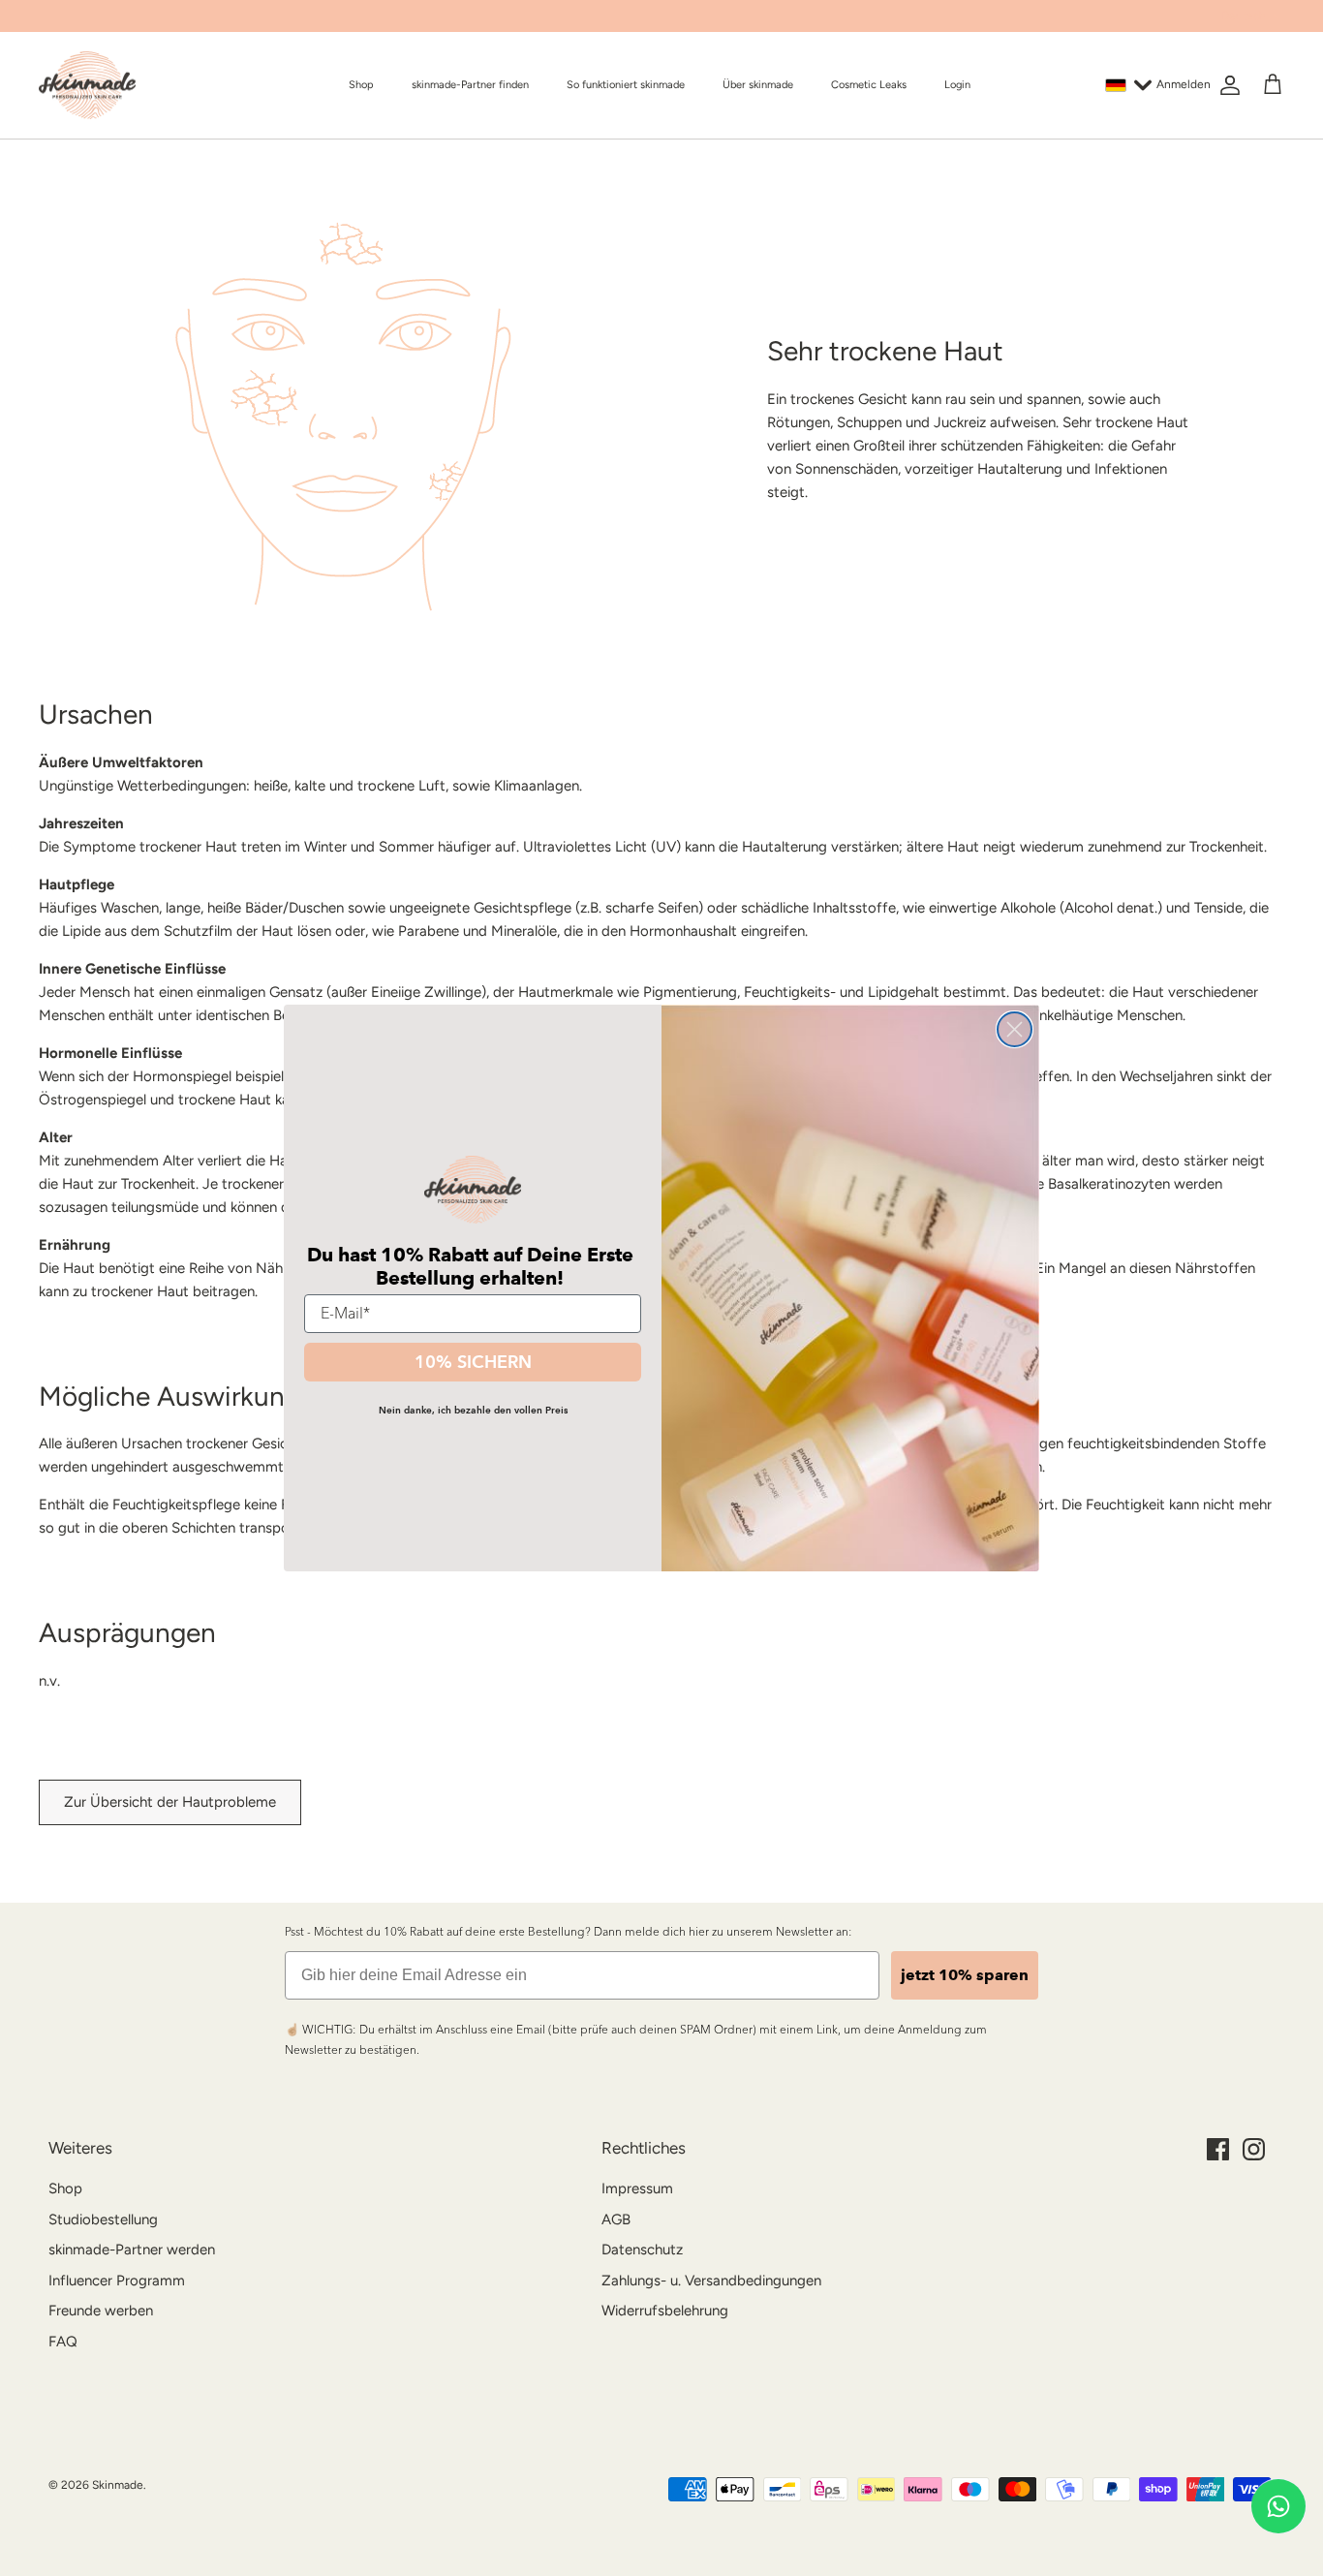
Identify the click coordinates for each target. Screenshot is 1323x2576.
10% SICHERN (473, 1362)
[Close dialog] (1015, 1029)
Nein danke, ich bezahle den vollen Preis (473, 1410)
